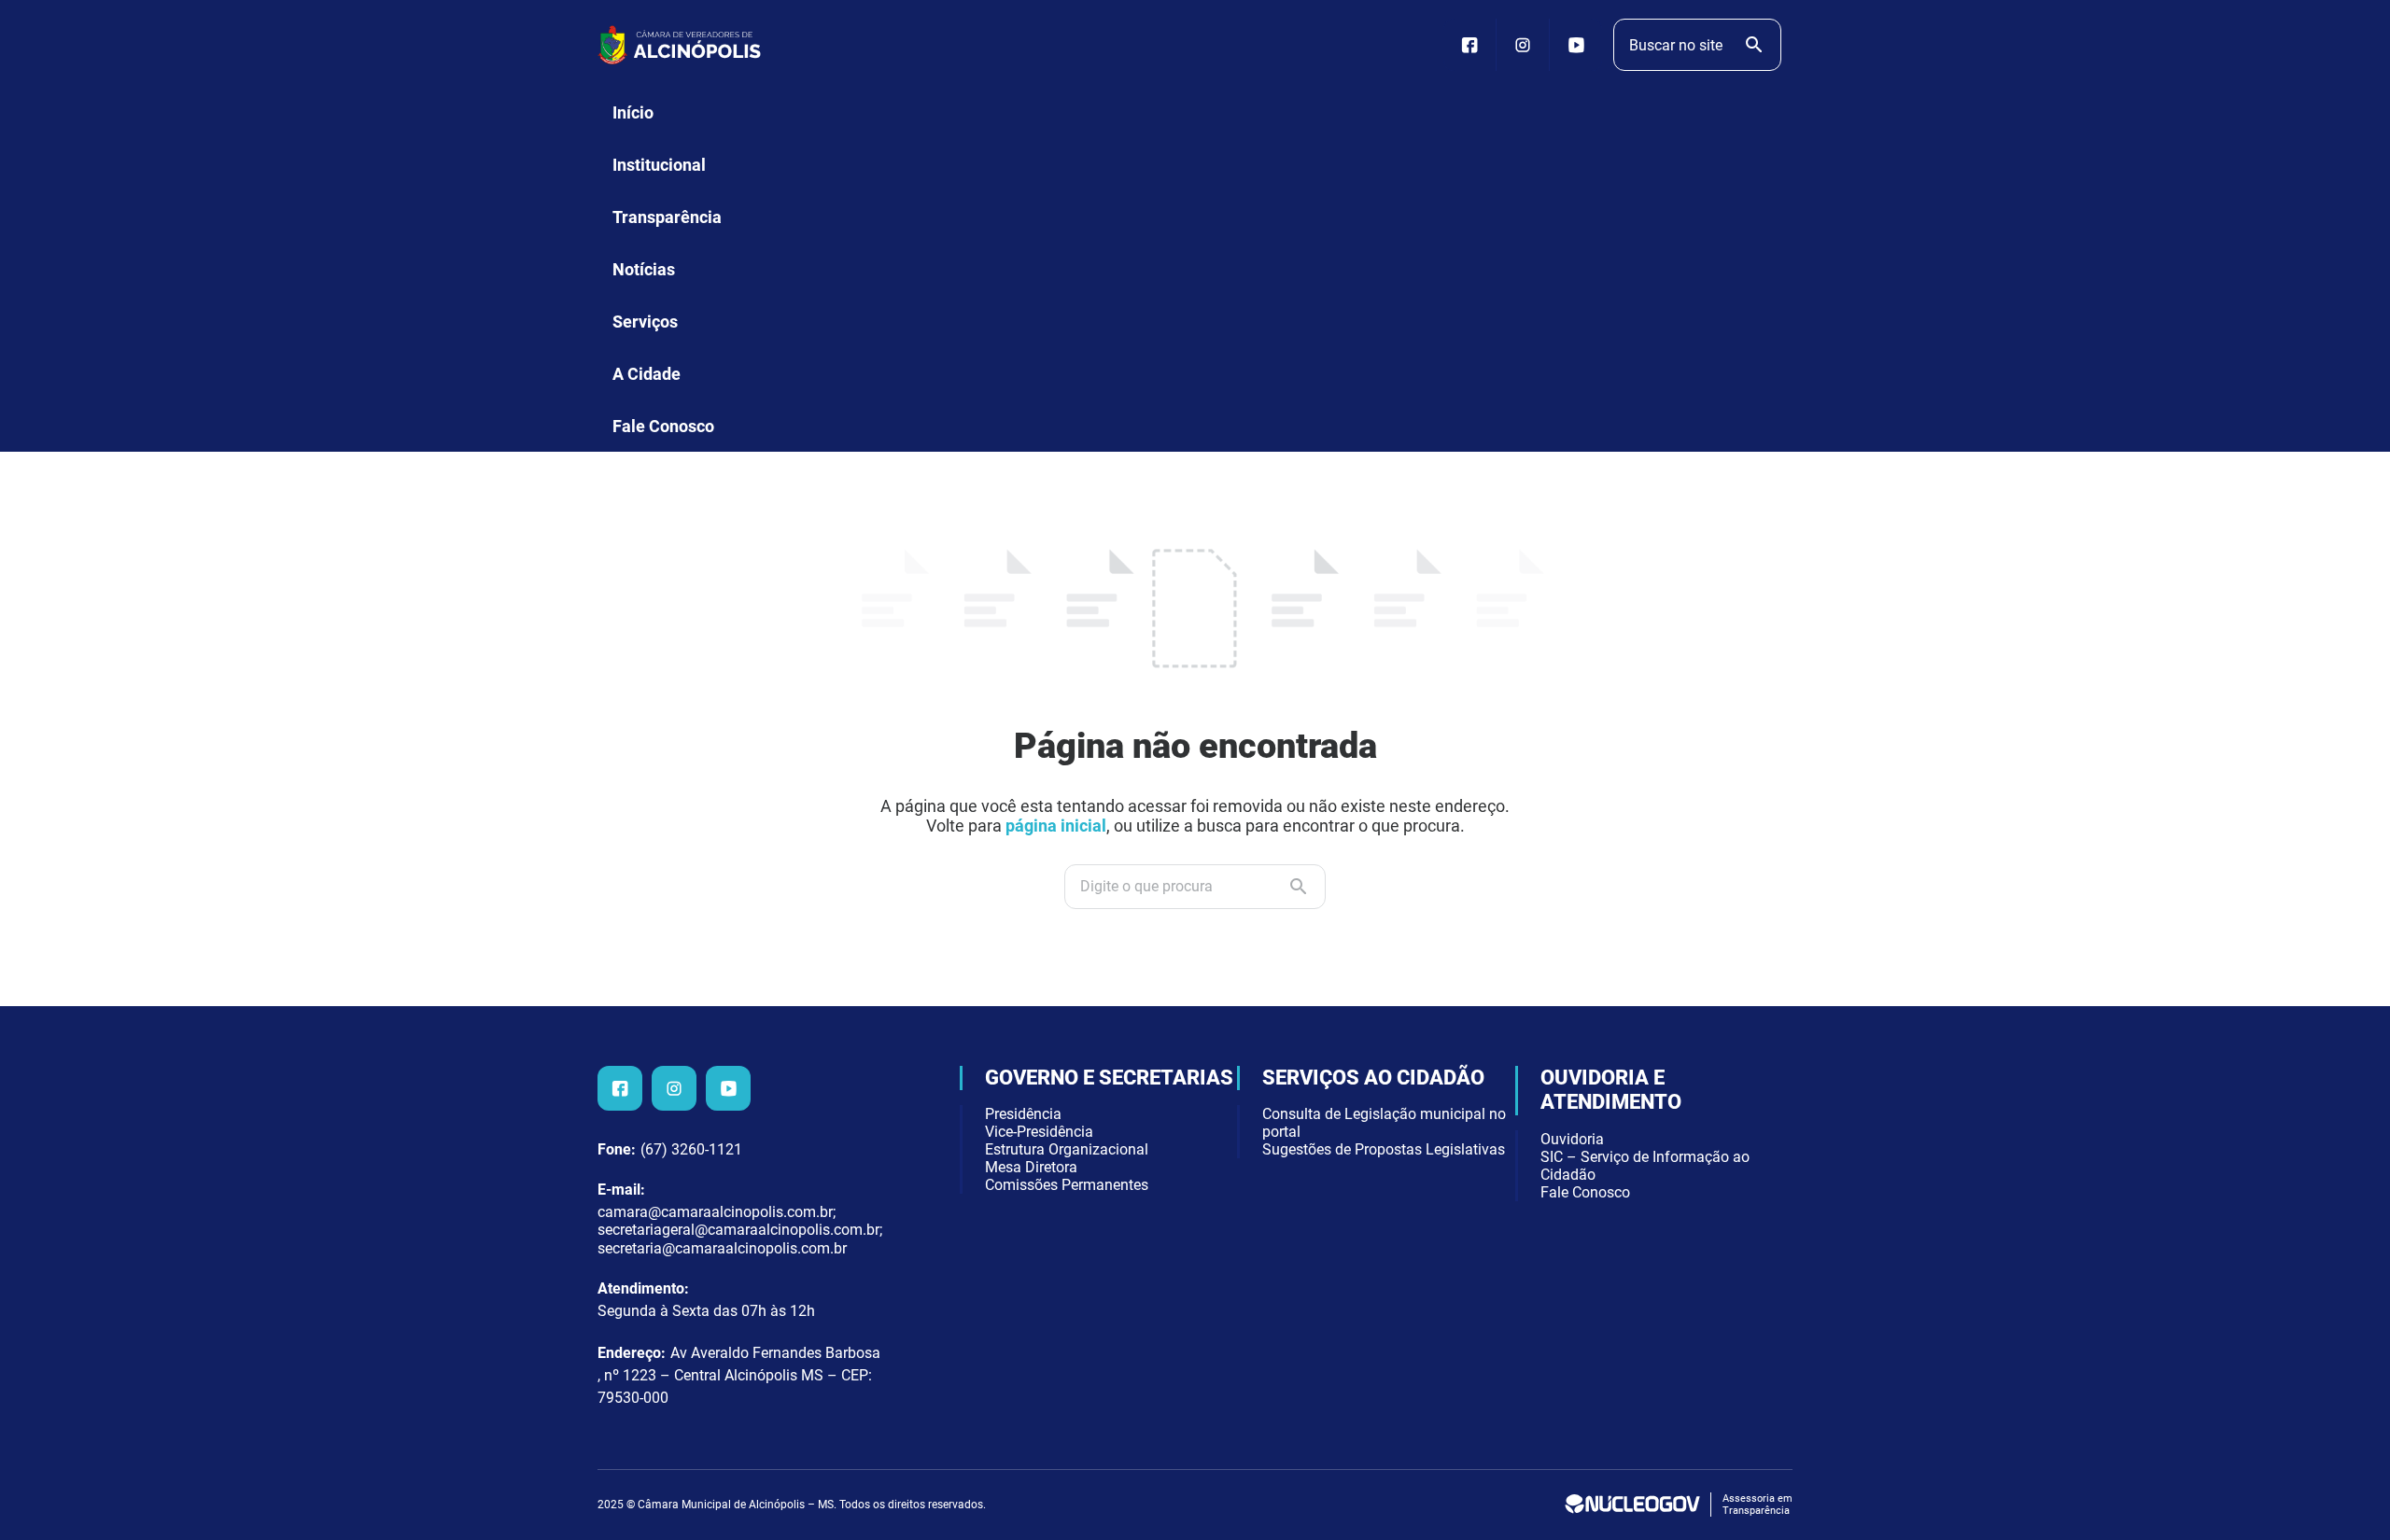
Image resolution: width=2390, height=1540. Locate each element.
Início (633, 112)
